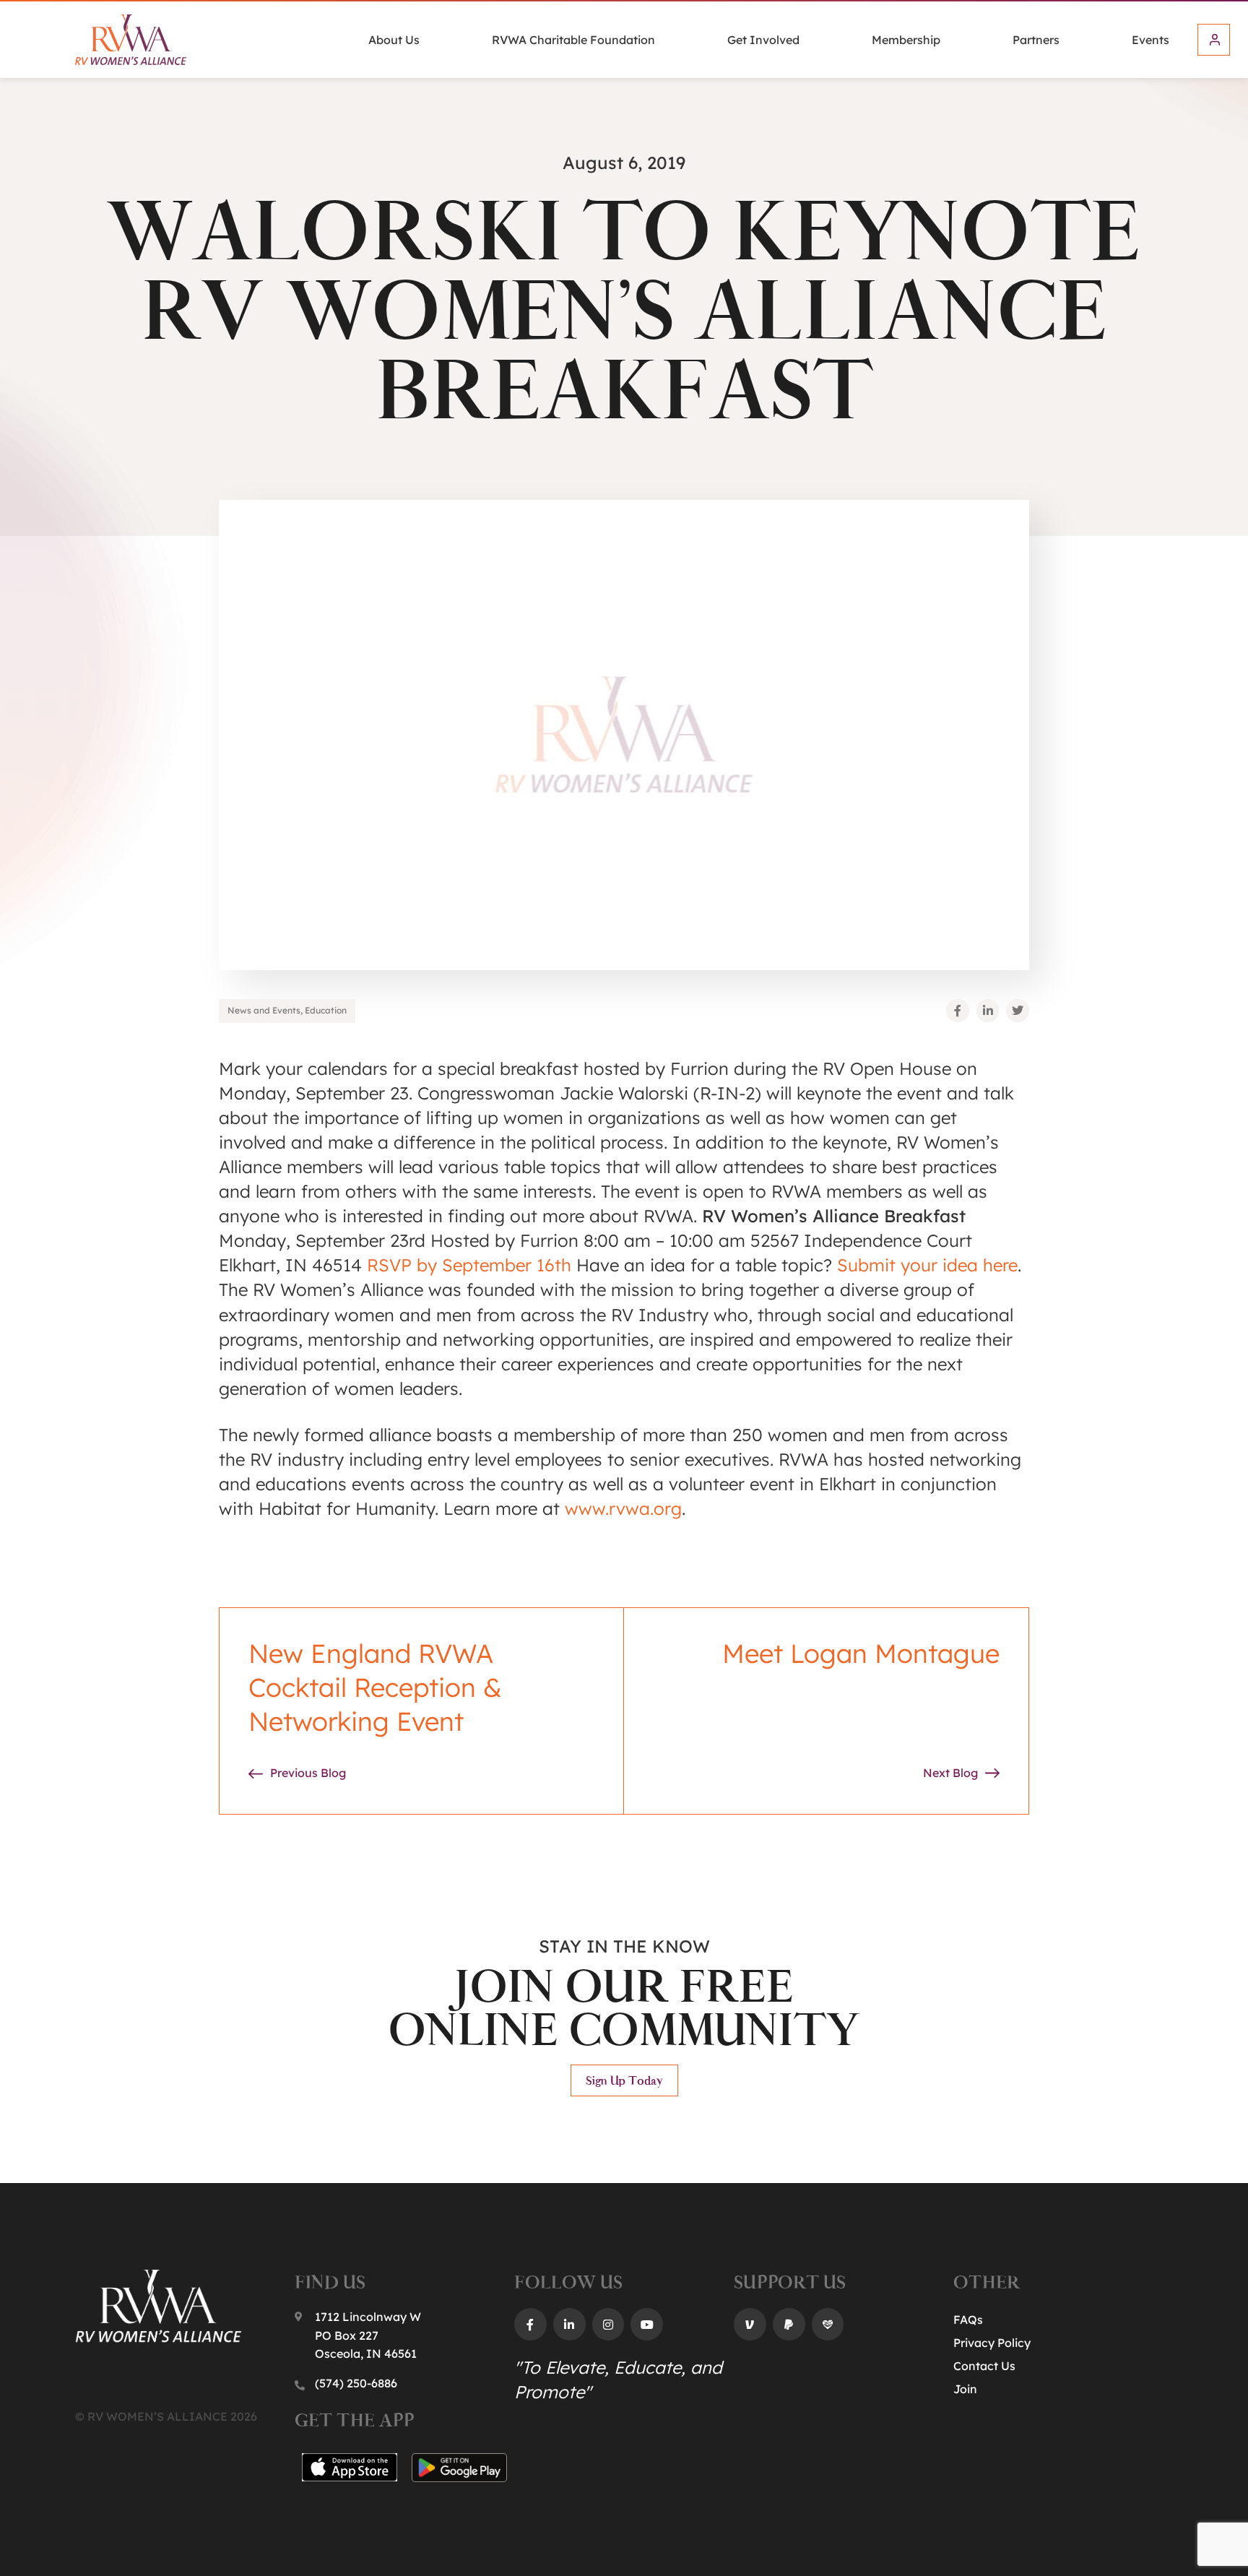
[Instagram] (608, 2324)
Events (1150, 40)
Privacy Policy (992, 2343)
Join (965, 2389)
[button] (958, 1011)
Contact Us (984, 2366)
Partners (1036, 40)
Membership (906, 40)
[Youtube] (647, 2324)
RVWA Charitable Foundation (573, 40)
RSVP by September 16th (469, 1265)
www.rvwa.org (623, 1508)
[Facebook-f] (530, 2324)
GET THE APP (354, 2420)
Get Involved (763, 40)
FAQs (968, 2320)
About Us (394, 40)
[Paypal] (789, 2324)
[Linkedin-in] (569, 2324)
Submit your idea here (927, 1265)
